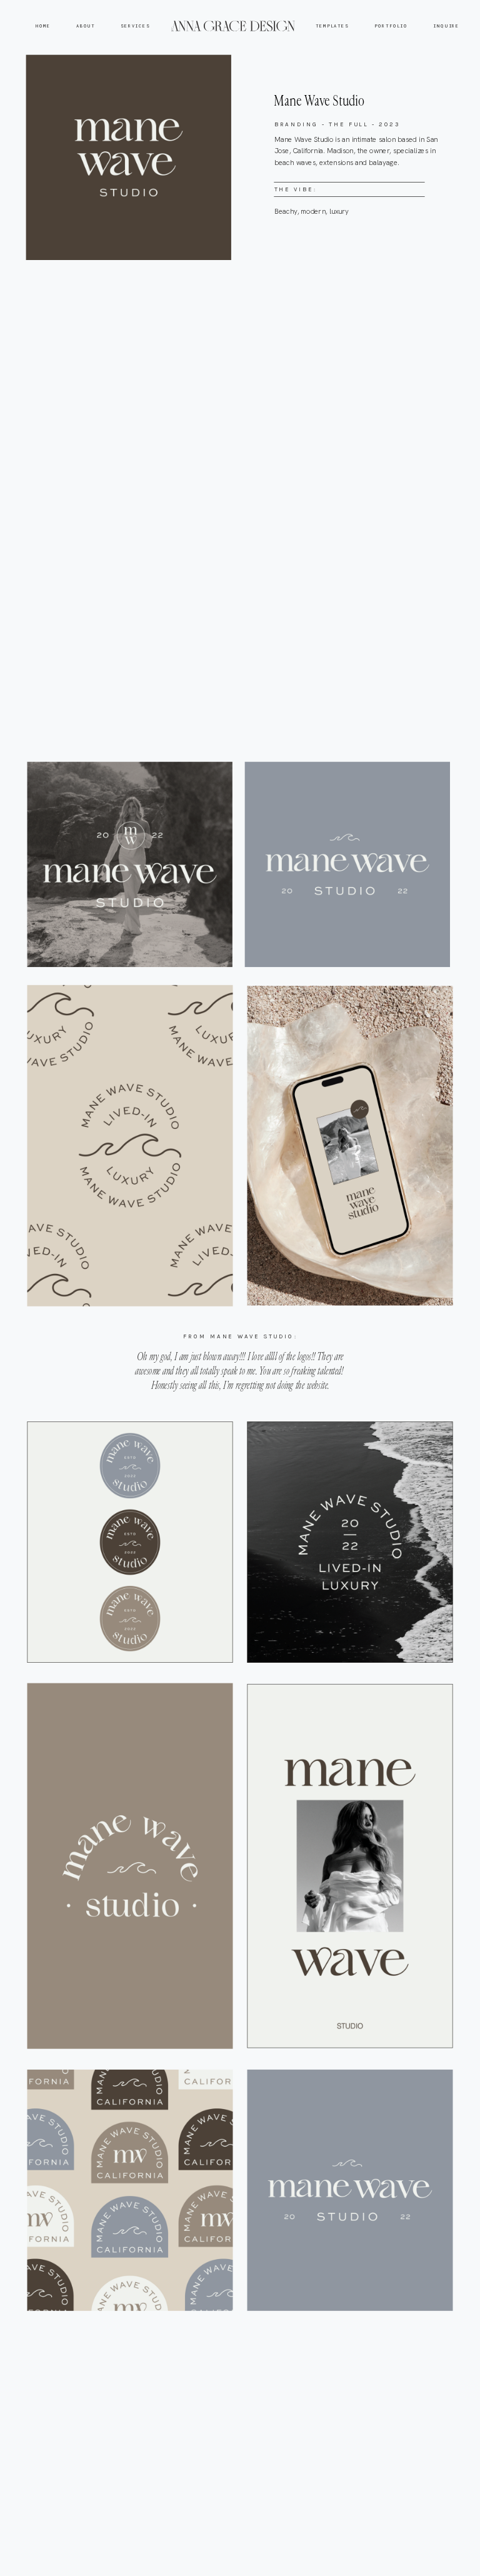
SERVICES (135, 26)
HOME (43, 26)
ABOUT (85, 26)
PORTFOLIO (391, 26)
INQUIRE (446, 26)
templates (332, 26)
